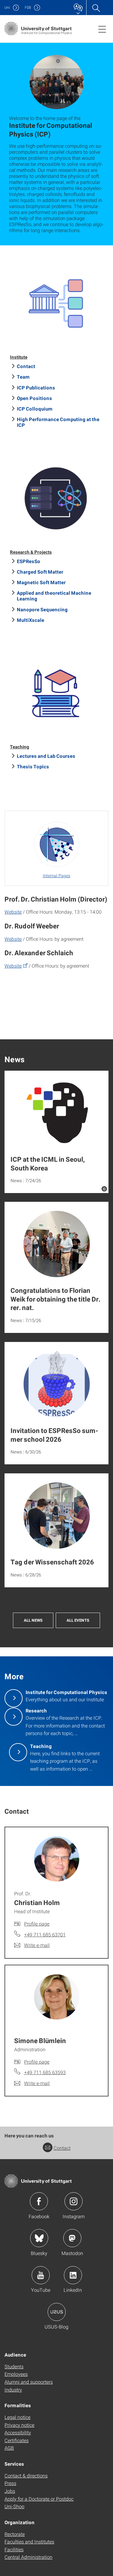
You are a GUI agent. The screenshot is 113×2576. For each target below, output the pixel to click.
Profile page (37, 1924)
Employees (16, 2374)
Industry (13, 2390)
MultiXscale (31, 620)
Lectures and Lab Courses (46, 756)
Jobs (10, 2491)
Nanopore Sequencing (42, 609)
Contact (26, 366)
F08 (28, 7)
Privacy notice (19, 2425)
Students (14, 2366)
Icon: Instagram (74, 2201)
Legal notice (17, 2417)
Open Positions (35, 398)
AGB (9, 2448)
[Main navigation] (102, 29)
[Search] (96, 8)
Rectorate (15, 2534)
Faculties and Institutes (29, 2541)
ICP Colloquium (35, 409)
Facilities (14, 2549)
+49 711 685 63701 (45, 1934)
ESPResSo (29, 561)
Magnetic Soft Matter (41, 582)
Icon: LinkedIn (73, 2275)
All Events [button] (78, 1620)
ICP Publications (36, 387)
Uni (7, 7)
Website (13, 912)
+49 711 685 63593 (45, 2072)
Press (10, 2483)
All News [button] (33, 1620)
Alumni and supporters (29, 2382)
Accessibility (18, 2432)
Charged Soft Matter (40, 572)
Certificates (17, 2440)
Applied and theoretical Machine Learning (54, 596)
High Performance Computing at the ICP (58, 422)
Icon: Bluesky (39, 2238)
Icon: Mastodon (72, 2238)
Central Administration (28, 2557)
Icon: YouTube (41, 2275)
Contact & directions (26, 2475)
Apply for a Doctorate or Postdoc (39, 2499)
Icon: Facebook (39, 2201)
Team (23, 377)
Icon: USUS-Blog (57, 2312)
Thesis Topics (33, 766)
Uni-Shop (14, 2506)
